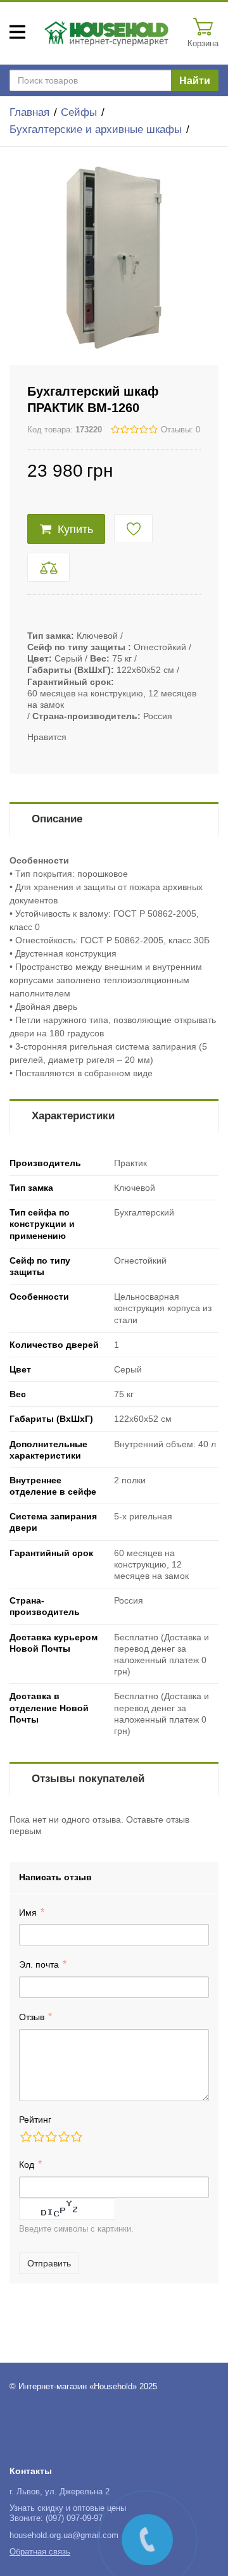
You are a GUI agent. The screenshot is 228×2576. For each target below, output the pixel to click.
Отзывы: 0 (180, 430)
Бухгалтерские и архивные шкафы (96, 129)
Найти (195, 81)
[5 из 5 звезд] (76, 2137)
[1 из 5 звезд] (25, 2137)
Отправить (49, 2263)
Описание (57, 819)
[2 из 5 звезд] (38, 2137)
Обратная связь (40, 2552)
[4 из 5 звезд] (63, 2137)
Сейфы (79, 112)
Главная (29, 112)
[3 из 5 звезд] (51, 2137)
